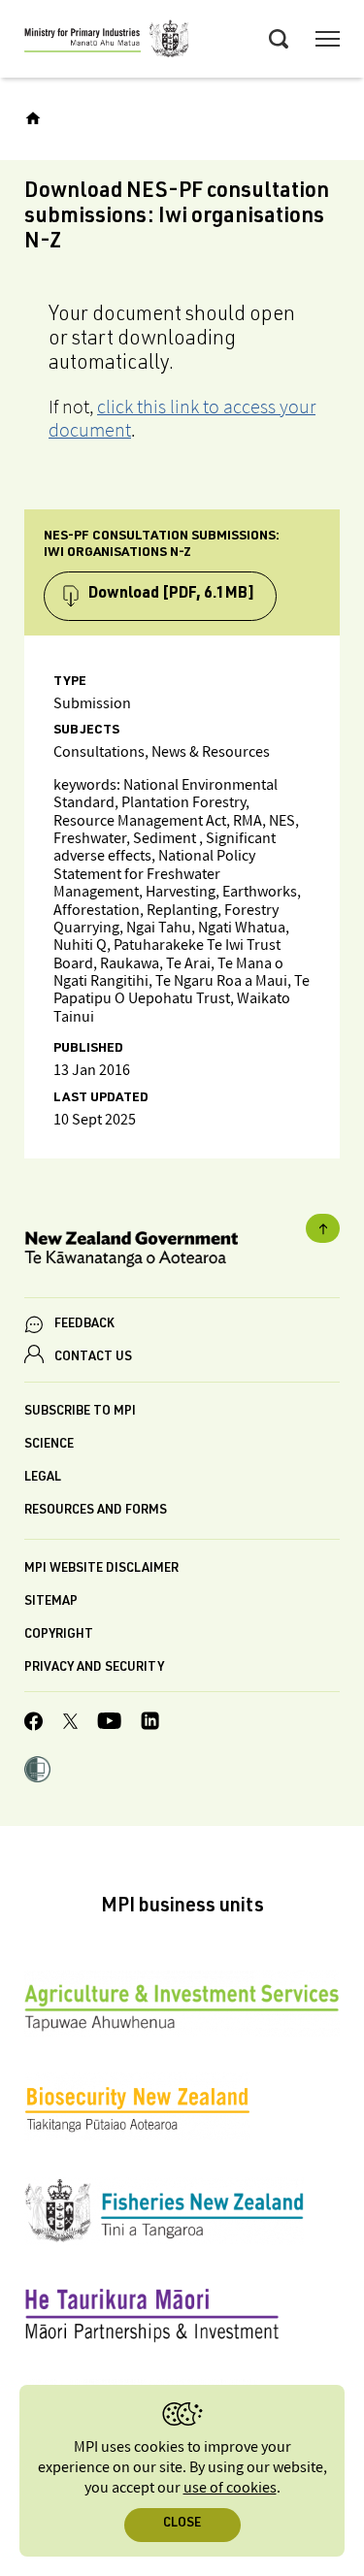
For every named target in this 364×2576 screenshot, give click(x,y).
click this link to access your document (182, 418)
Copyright (59, 1635)
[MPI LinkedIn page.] (150, 1724)
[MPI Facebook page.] (34, 1724)
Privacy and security (94, 1668)
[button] (37, 1772)
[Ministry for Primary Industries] (107, 42)
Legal (43, 1478)
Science (49, 1445)
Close (182, 2524)
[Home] (33, 118)
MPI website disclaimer (101, 1569)
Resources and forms (96, 1511)
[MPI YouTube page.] (109, 1724)
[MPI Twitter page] (70, 1724)
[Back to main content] (323, 1228)
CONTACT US (93, 1358)
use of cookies (230, 2488)
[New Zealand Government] (182, 1252)
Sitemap (51, 1602)
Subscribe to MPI (80, 1412)
